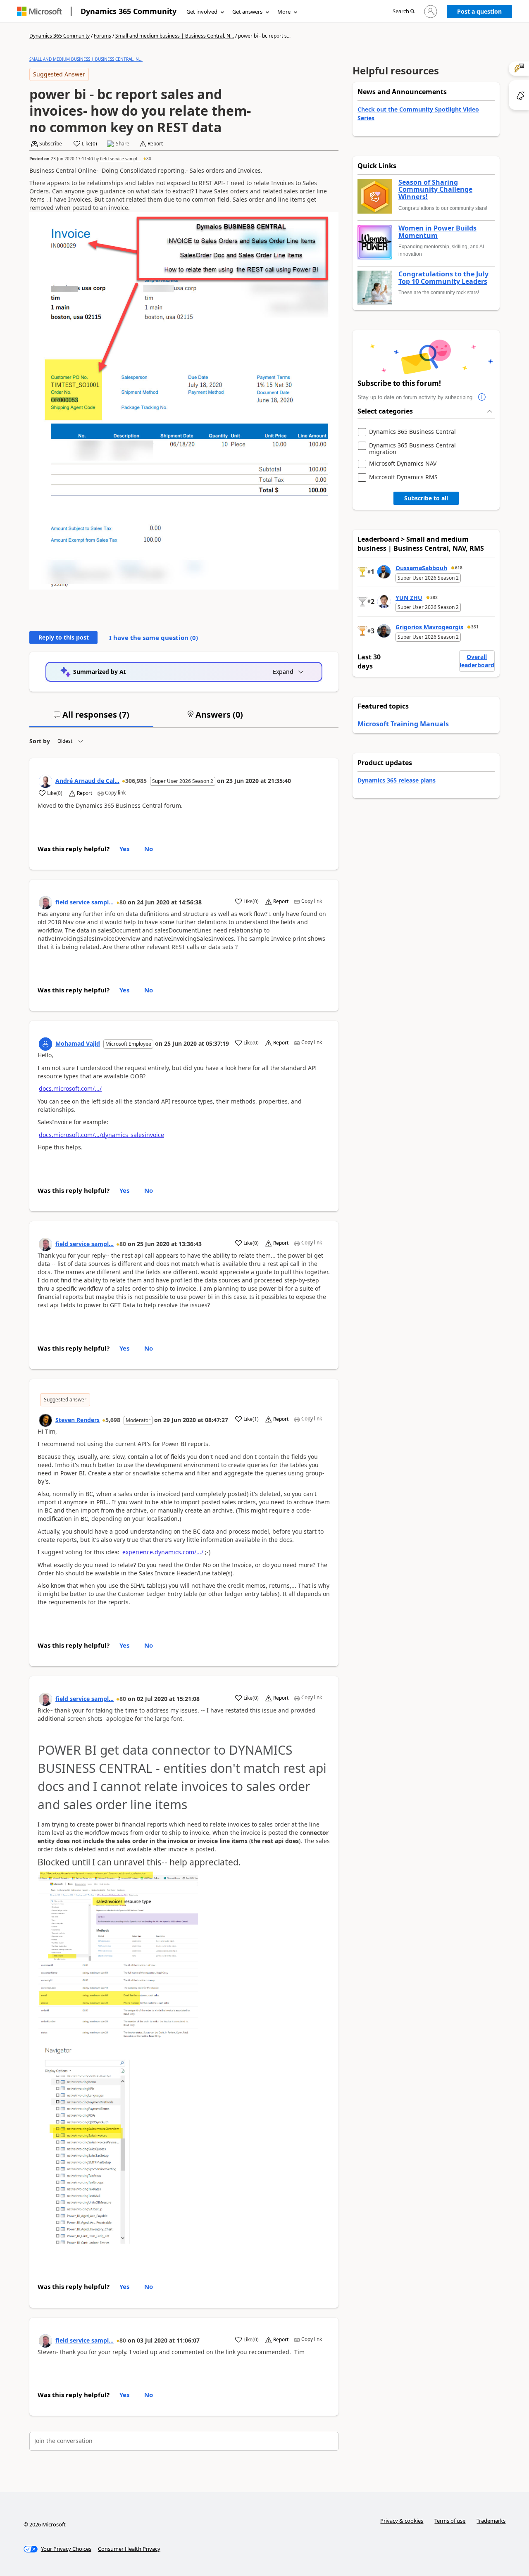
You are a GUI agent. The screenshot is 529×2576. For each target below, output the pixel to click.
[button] (404, 12)
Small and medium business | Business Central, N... (175, 36)
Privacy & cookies (402, 2521)
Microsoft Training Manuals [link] (403, 724)
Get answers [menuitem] (247, 12)
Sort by (40, 741)
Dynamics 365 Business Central (412, 432)
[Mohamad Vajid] (45, 1044)
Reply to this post (64, 637)
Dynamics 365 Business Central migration (412, 448)
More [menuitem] (284, 12)
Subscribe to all (426, 498)
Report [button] (155, 144)
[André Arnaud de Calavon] (45, 781)
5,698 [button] (113, 1420)
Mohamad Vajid (78, 1043)
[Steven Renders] (45, 1420)
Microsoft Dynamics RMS (403, 477)
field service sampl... (120, 159)
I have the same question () (154, 637)
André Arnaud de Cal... (87, 781)
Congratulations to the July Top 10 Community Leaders (443, 278)
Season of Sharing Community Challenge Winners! (435, 190)
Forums (102, 36)
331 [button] (475, 627)
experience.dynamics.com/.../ (163, 1552)
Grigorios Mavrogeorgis (429, 627)
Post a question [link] (479, 11)
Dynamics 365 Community (129, 11)
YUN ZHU (409, 598)
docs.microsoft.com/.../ (70, 1088)
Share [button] (123, 144)
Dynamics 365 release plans (397, 780)
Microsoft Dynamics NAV (403, 464)
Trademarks (491, 2521)
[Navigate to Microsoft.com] (39, 11)
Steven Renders (77, 1420)
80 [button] (149, 159)
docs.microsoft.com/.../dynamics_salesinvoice (101, 1135)
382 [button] (434, 597)
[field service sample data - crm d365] (45, 903)
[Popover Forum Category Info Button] (482, 397)
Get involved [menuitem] (202, 12)
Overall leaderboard (477, 661)
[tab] (91, 718)
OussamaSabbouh (421, 568)
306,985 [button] (136, 781)
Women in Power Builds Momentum (437, 232)
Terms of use (450, 2521)
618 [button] (459, 568)
